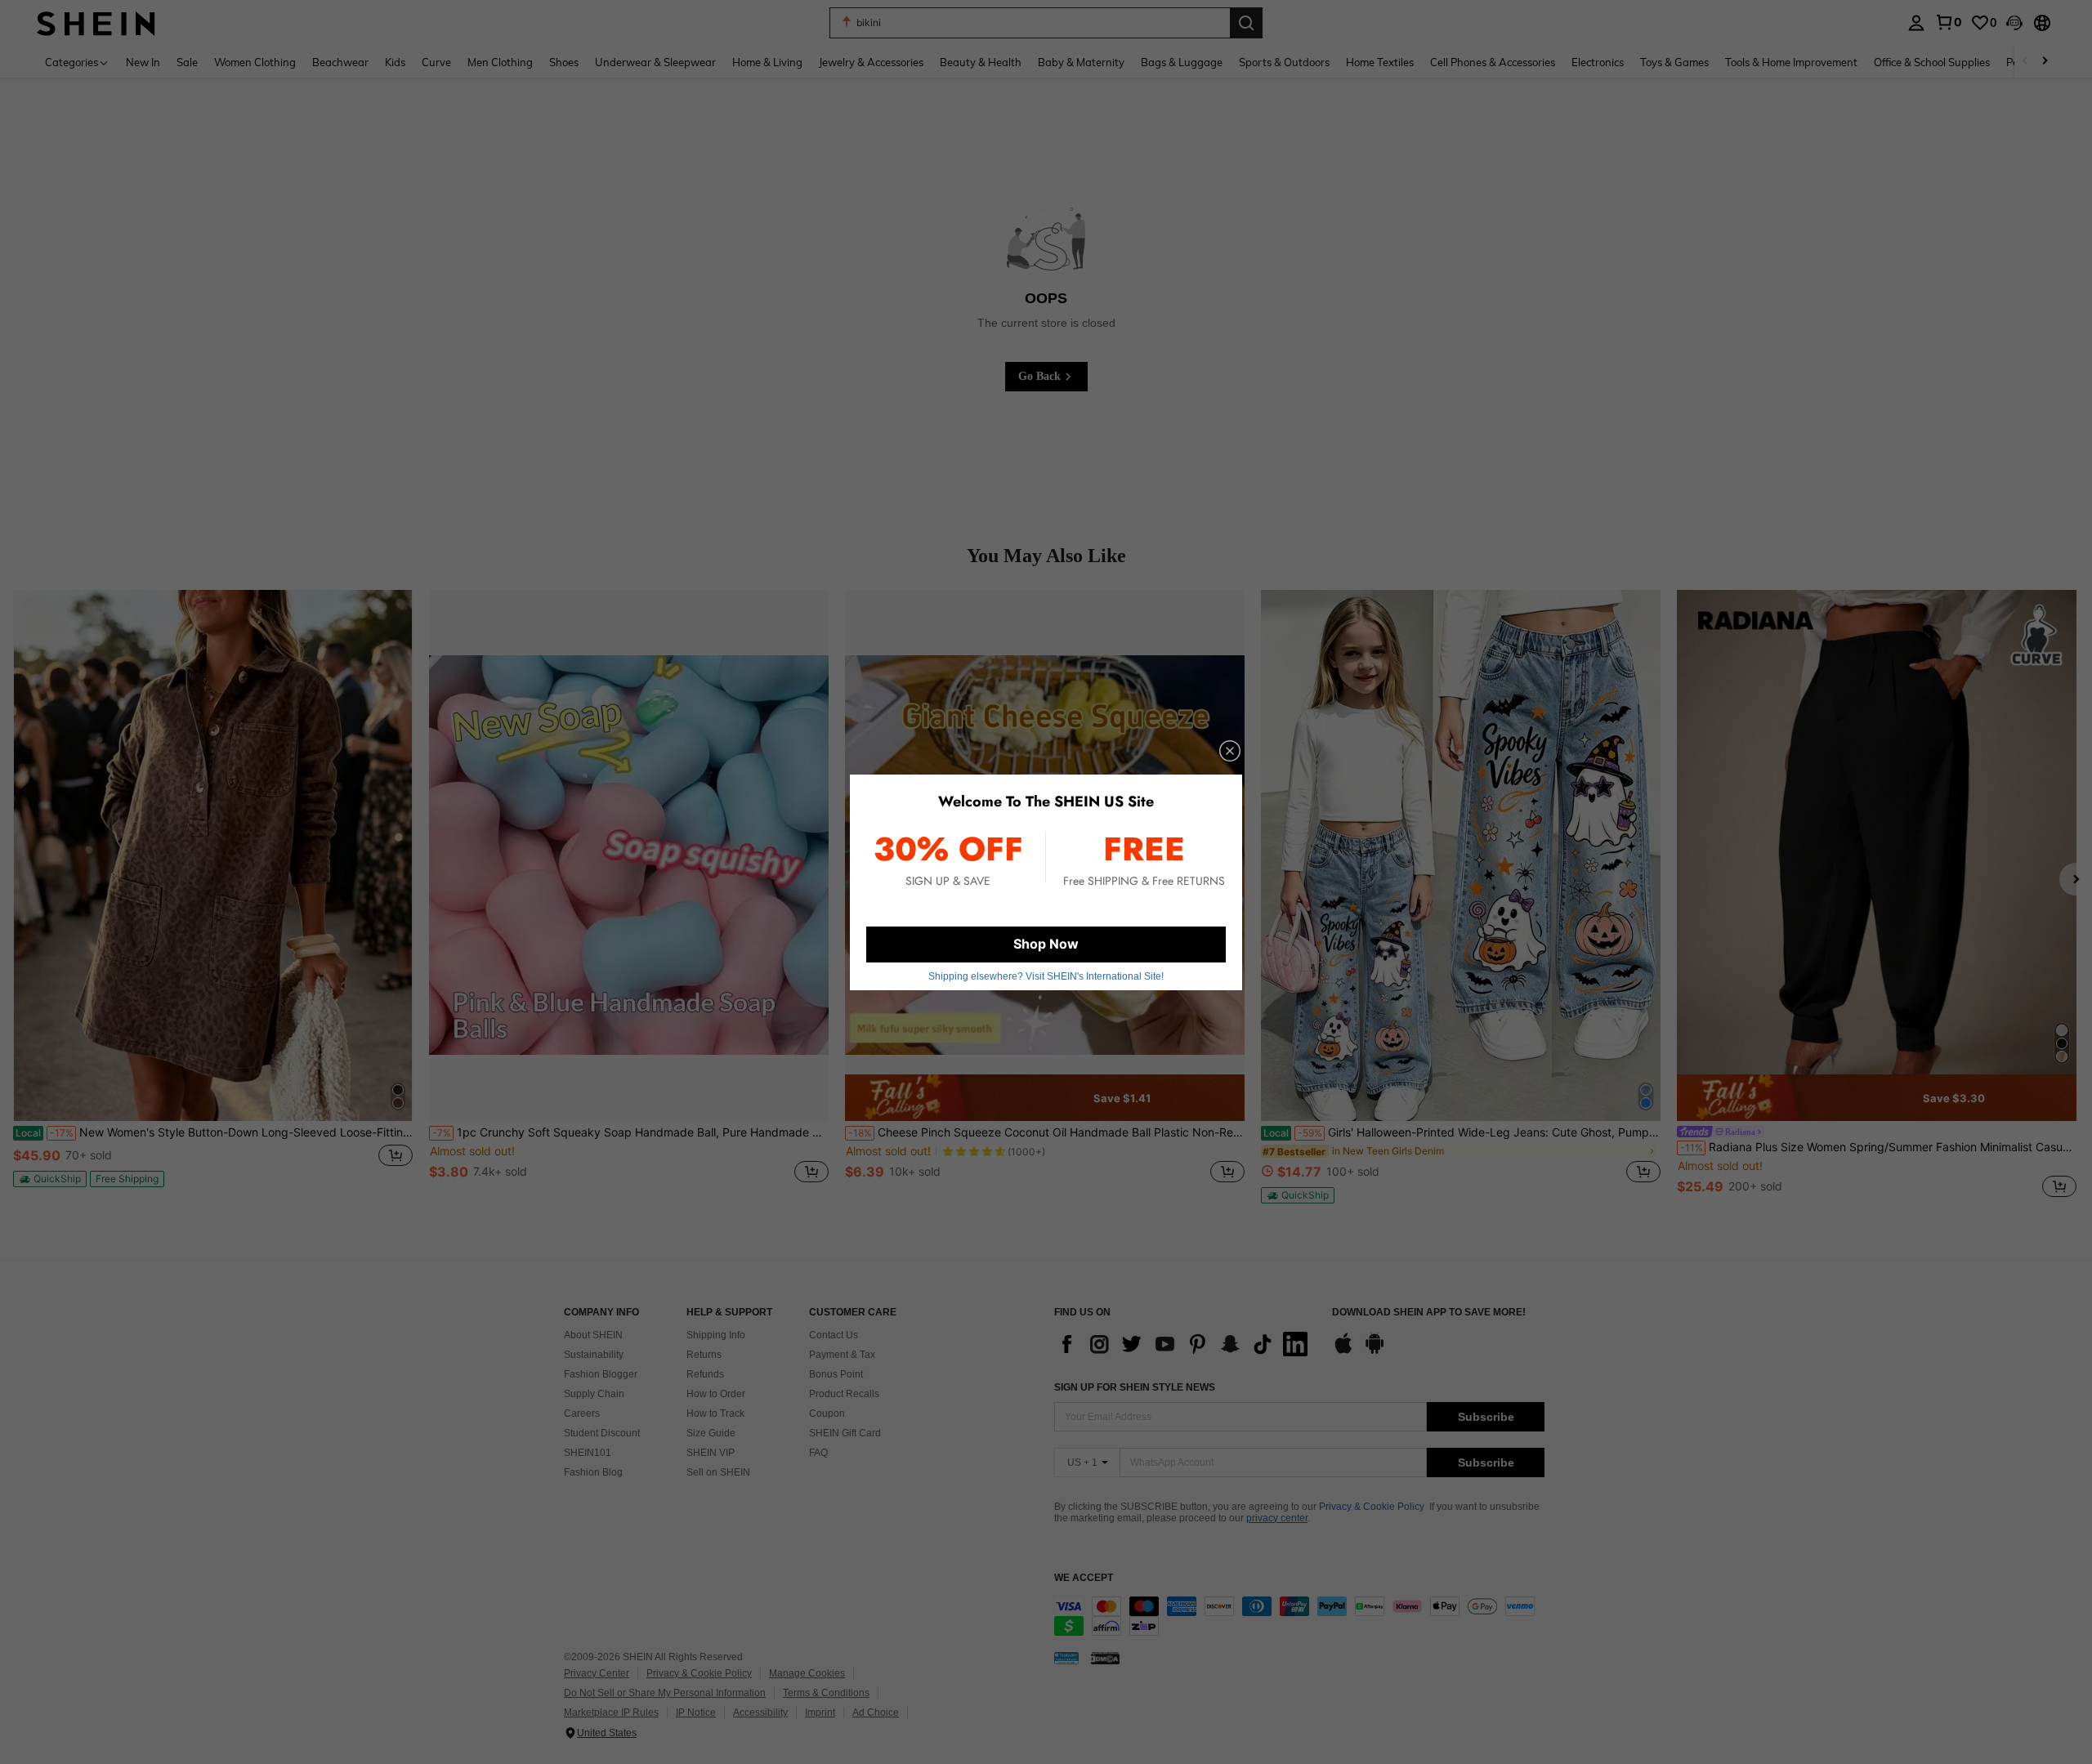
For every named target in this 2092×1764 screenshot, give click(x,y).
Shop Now (1046, 944)
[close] (1230, 751)
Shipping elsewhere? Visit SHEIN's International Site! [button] (1046, 976)
